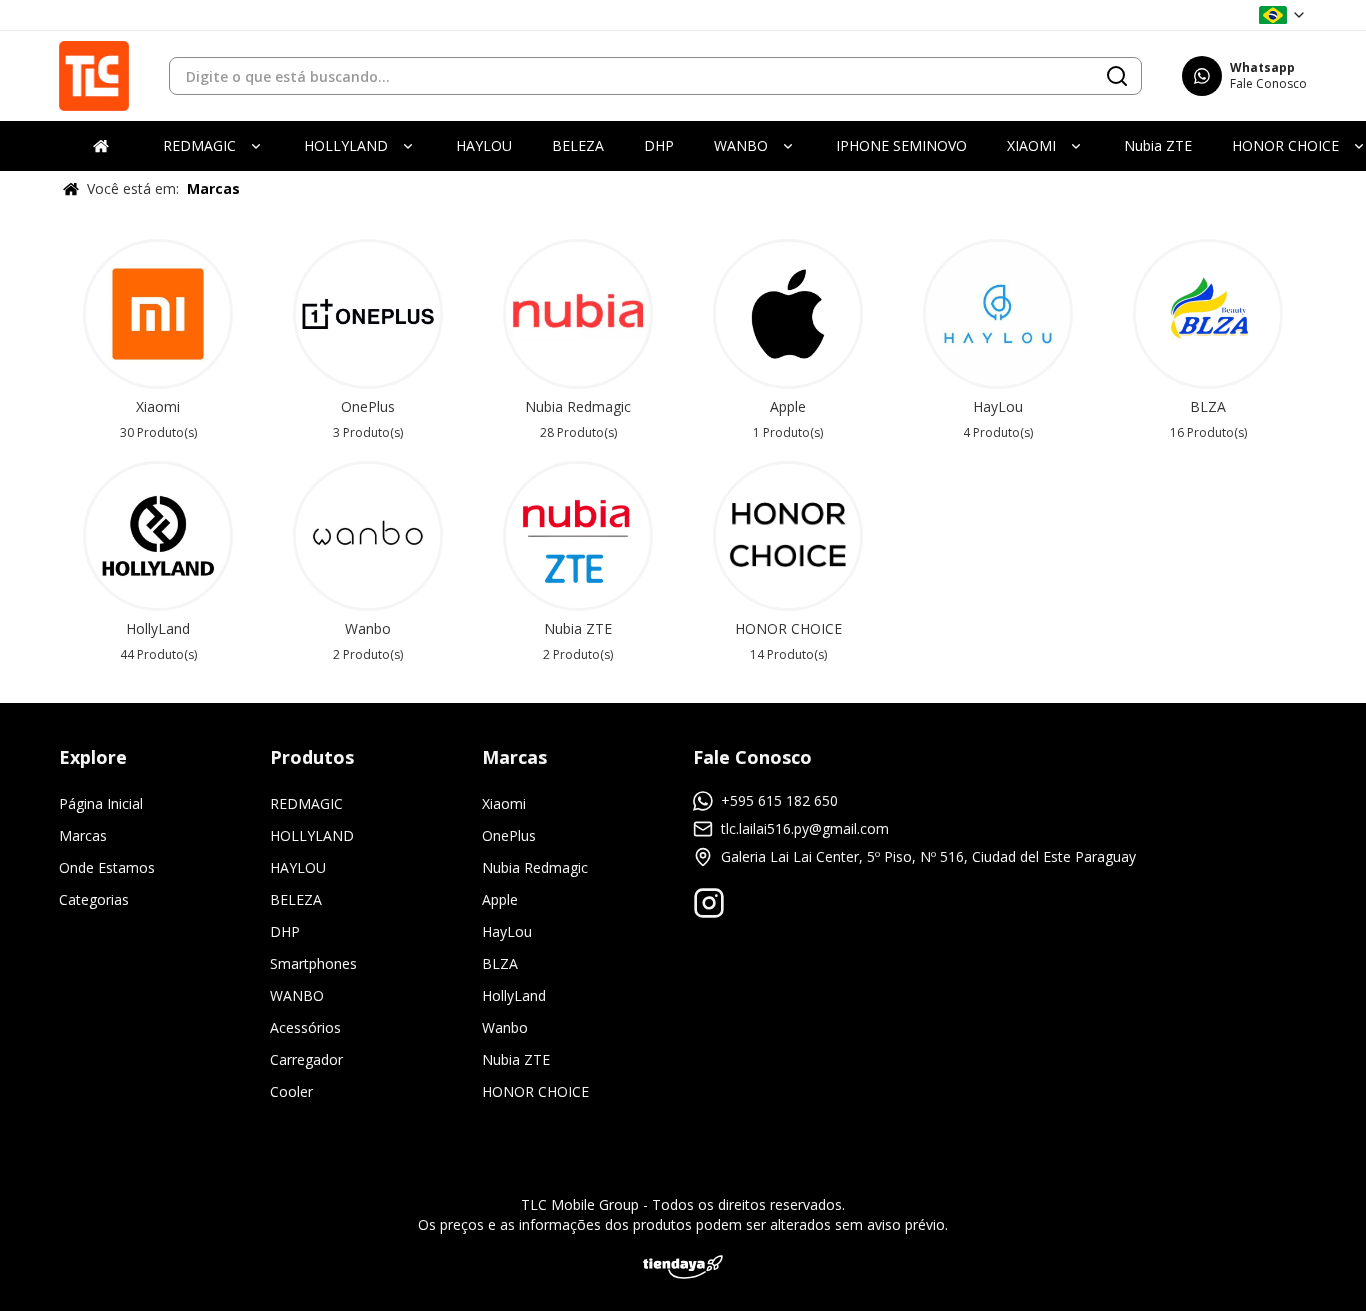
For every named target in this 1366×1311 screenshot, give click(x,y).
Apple (500, 899)
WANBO (297, 995)
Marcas (83, 835)
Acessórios (305, 1027)
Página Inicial (101, 803)
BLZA (500, 963)
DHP (285, 931)
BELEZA (296, 899)
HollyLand (514, 995)
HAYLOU (298, 867)
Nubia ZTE (516, 1059)
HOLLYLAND (312, 835)
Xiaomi (504, 803)
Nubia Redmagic (535, 867)
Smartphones (313, 963)
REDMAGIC (306, 803)
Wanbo (505, 1027)
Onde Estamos (107, 867)
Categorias (94, 899)
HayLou (507, 931)
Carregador (306, 1059)
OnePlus (509, 835)
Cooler (291, 1091)
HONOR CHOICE (535, 1091)
